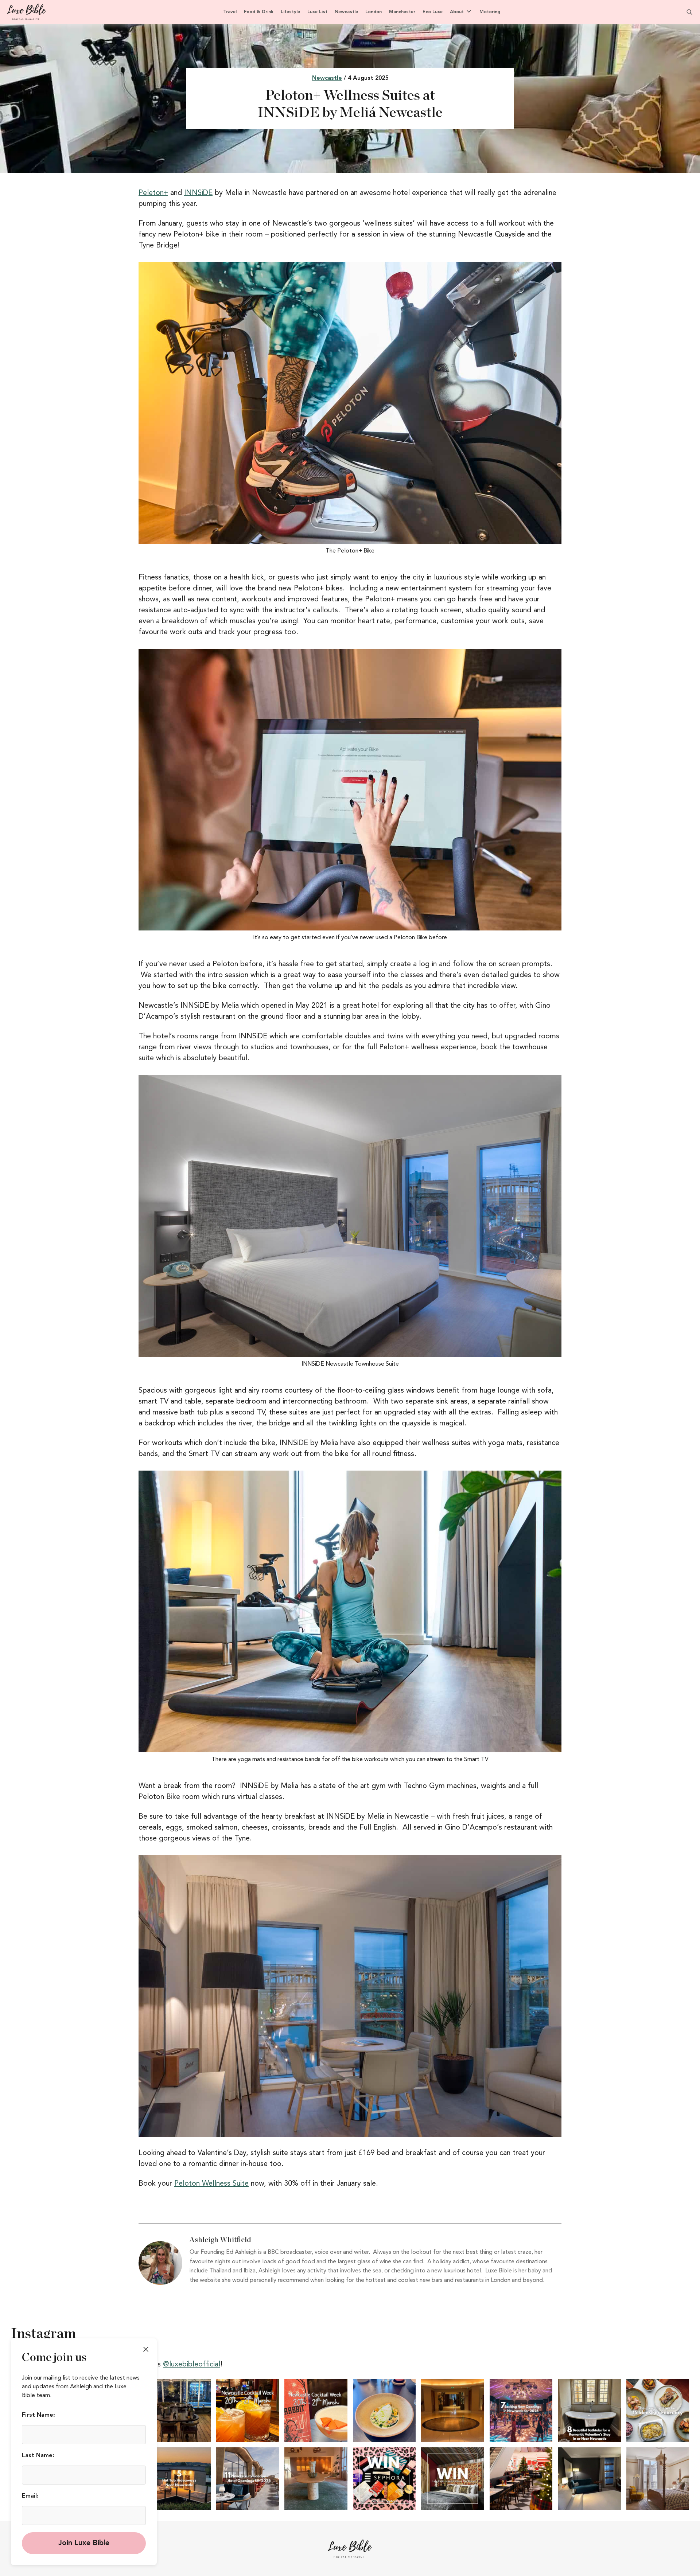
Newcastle (346, 12)
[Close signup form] (146, 2349)
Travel (230, 12)
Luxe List (317, 12)
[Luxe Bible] (27, 12)
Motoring (490, 12)
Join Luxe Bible (84, 2543)
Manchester (402, 12)
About (457, 12)
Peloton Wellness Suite (211, 2184)
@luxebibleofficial (192, 2365)
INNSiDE (198, 193)
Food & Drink (259, 12)
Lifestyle (290, 12)
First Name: (38, 2415)
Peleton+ (153, 193)
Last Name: (38, 2456)
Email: (30, 2496)
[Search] (685, 12)
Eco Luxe (433, 12)
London (374, 12)
